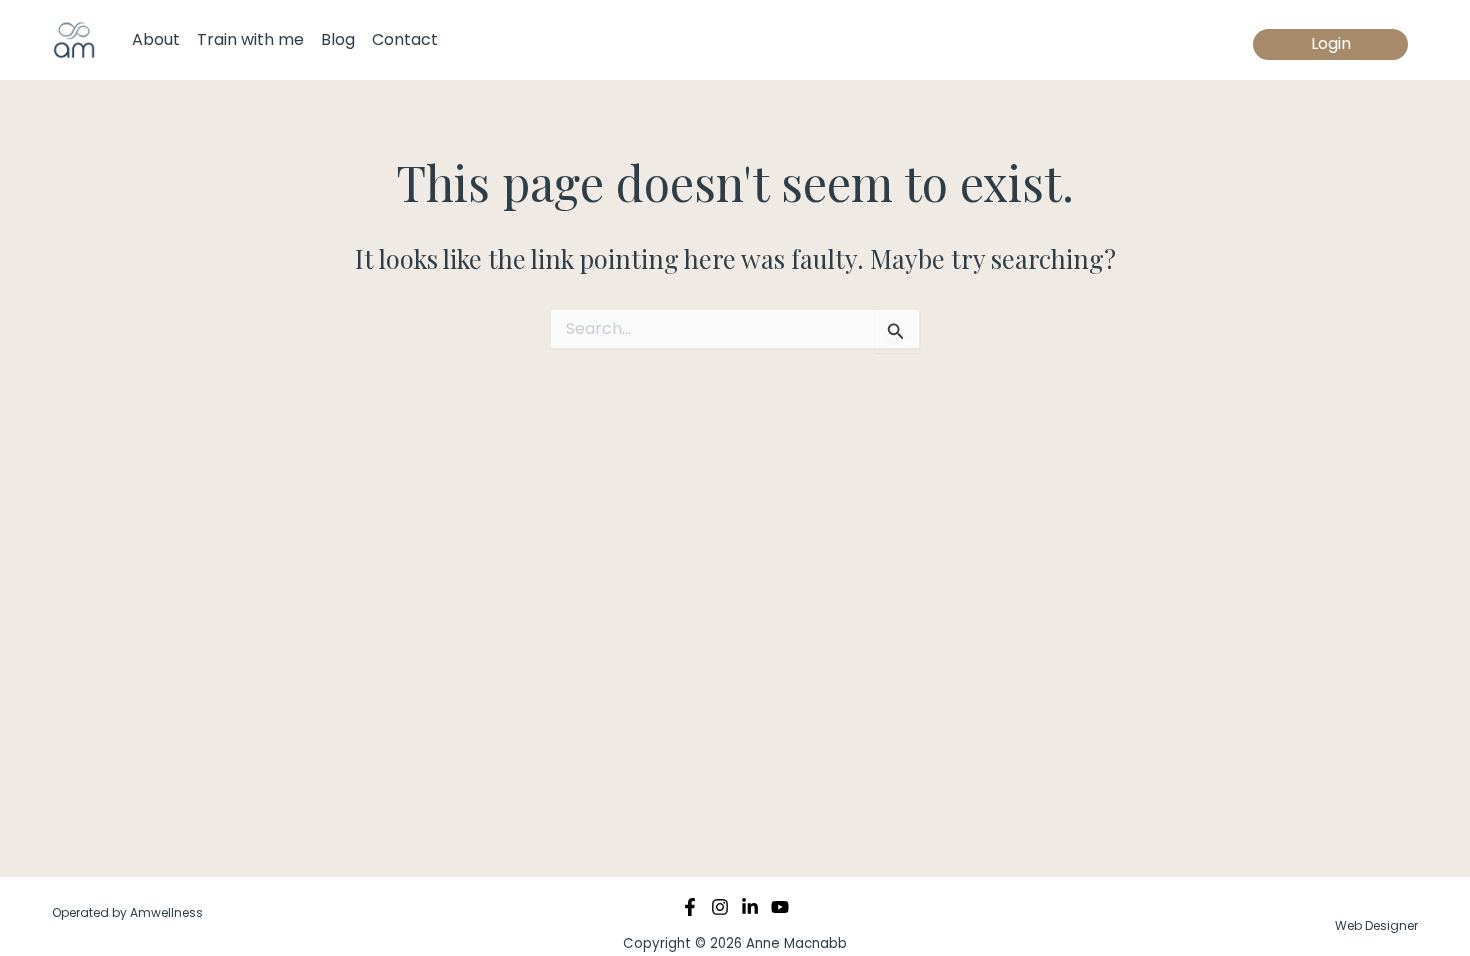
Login (1331, 43)
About (156, 39)
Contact (405, 39)
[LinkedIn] (750, 907)
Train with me (250, 39)
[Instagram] (720, 907)
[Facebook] (690, 907)
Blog (338, 39)
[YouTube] (780, 907)
